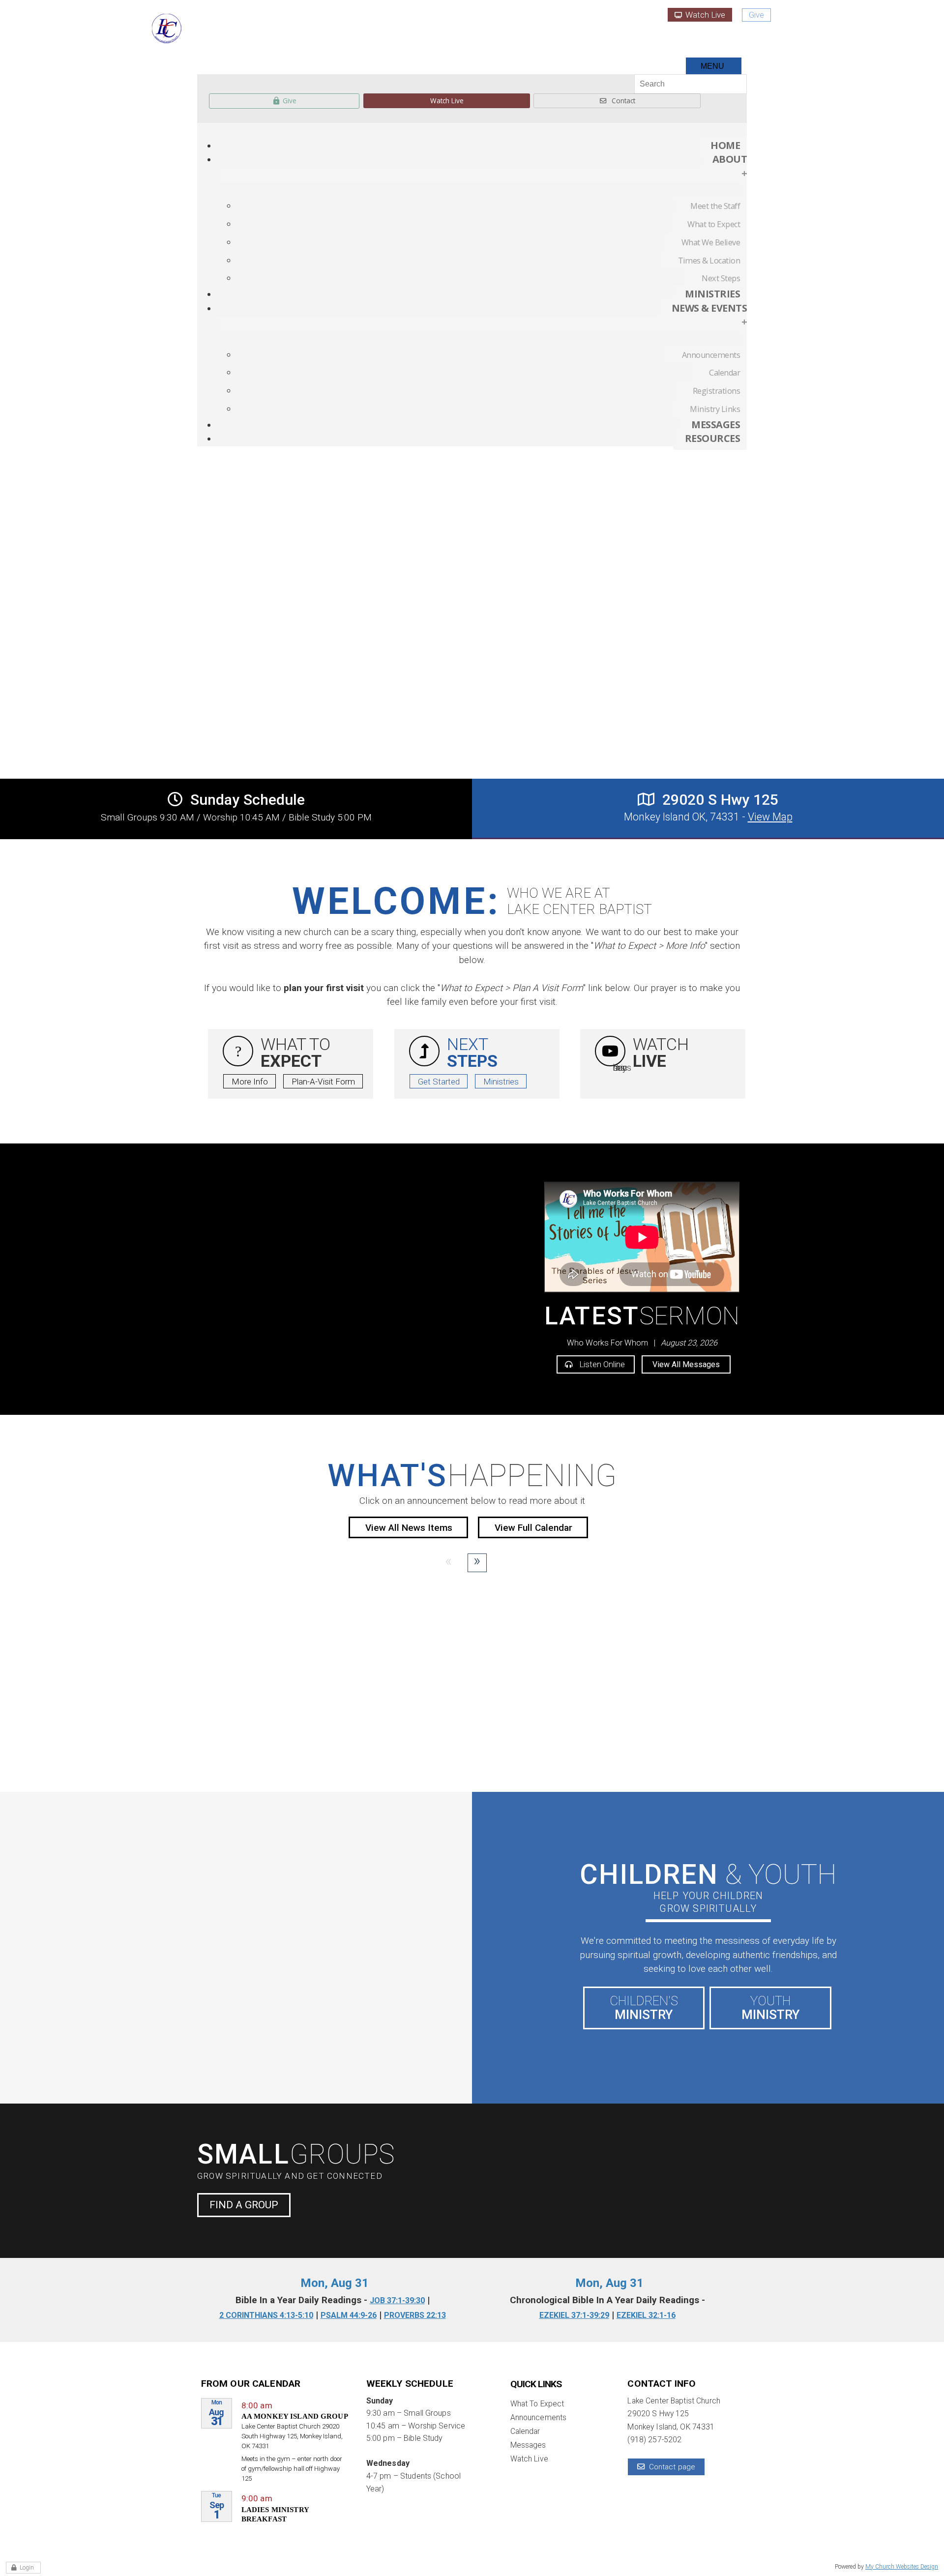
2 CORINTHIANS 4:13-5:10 (266, 2315)
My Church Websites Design (902, 2567)
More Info (250, 1082)
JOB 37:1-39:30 (397, 2300)
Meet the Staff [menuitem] (715, 206)
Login (27, 2568)
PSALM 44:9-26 (349, 2315)
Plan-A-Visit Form (323, 1082)
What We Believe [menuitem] (711, 242)
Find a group (244, 2205)
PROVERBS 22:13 (415, 2315)
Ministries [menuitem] (712, 294)
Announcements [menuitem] (711, 355)
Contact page (672, 2467)
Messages (528, 2445)
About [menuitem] (730, 166)
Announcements (539, 2418)
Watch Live (704, 15)
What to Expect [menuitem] (714, 224)
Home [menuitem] (725, 145)
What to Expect (537, 2404)
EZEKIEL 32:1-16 (646, 2315)
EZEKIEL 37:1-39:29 (574, 2315)
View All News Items (409, 1528)
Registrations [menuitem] (716, 391)
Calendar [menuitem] (724, 373)
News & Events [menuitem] (709, 315)
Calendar (525, 2431)
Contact (623, 101)
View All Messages (686, 1364)
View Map (770, 817)
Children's (644, 2008)
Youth (770, 2008)
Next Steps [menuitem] (721, 278)
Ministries (501, 1082)
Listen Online (601, 1364)
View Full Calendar (533, 1528)
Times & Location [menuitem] (709, 261)
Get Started (439, 1082)
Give (756, 15)
